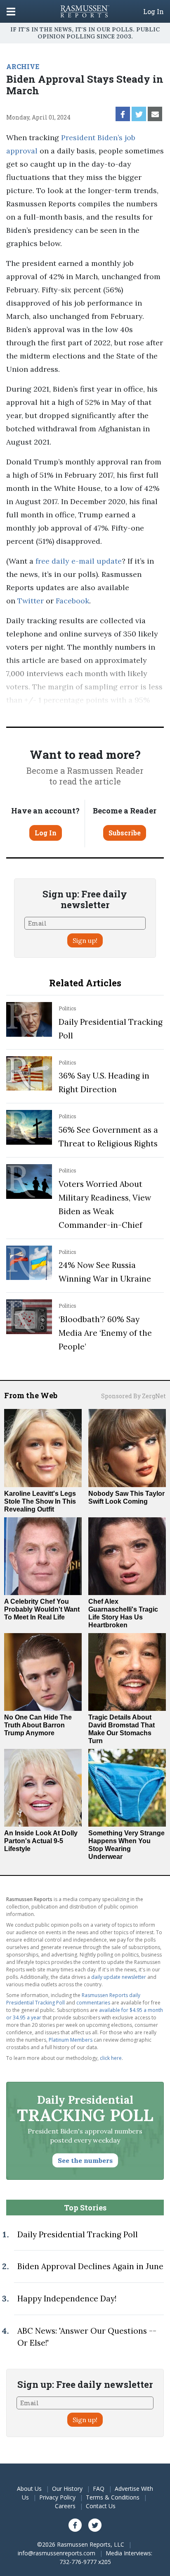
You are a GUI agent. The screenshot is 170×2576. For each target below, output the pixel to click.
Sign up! (85, 940)
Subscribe (125, 833)
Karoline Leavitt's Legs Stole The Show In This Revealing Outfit (40, 1501)
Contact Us (101, 2506)
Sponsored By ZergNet (133, 1396)
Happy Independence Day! (67, 2299)
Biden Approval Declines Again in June (90, 2266)
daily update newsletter (119, 1977)
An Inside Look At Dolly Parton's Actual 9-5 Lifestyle (41, 1841)
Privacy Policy (57, 2497)
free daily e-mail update (79, 561)
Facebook (72, 601)
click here (111, 2058)
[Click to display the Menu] (11, 11)
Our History (67, 2489)
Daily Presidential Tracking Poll (78, 2234)
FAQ (99, 2489)
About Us (29, 2489)
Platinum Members (71, 2040)
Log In (153, 12)
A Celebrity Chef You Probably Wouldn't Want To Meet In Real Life (42, 1609)
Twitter (31, 601)
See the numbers (85, 2160)
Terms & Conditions (113, 2497)
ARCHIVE (23, 66)
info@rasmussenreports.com (57, 2553)
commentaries (93, 2003)
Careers (65, 2506)
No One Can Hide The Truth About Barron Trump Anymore (38, 1725)
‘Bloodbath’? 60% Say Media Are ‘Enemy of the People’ (105, 1333)
